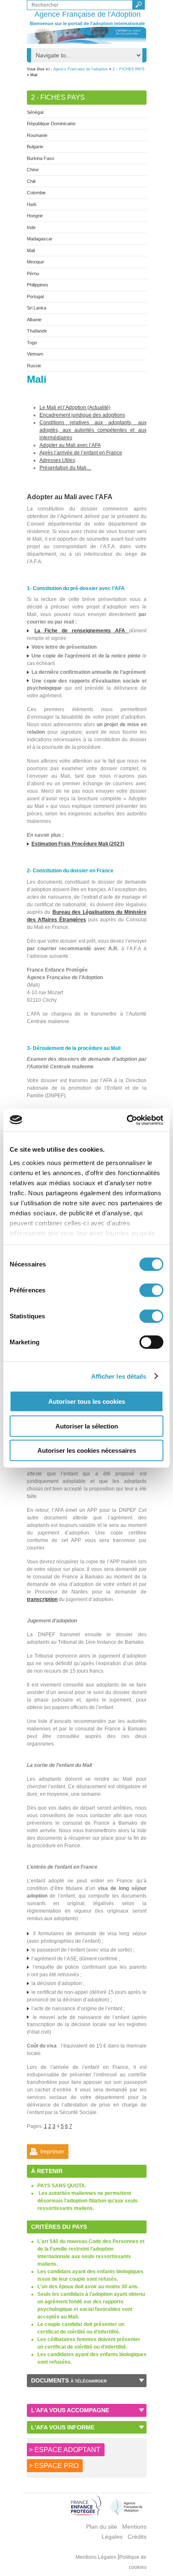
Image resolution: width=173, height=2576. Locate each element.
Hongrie (35, 216)
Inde (31, 227)
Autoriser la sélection (87, 1426)
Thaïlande (37, 331)
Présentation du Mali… (66, 468)
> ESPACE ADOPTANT (65, 2450)
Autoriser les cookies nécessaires (87, 1450)
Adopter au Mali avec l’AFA (70, 445)
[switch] (151, 1290)
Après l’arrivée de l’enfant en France (81, 453)
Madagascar (40, 239)
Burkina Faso (41, 158)
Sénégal (35, 112)
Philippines (38, 285)
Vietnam (35, 354)
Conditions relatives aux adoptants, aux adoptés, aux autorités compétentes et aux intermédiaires (93, 430)
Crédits (137, 2537)
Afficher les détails (119, 1376)
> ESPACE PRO (54, 2466)
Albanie (34, 320)
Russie (34, 366)
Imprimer (52, 2151)
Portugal (35, 297)
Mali (31, 250)
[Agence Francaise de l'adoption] (87, 35)
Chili (31, 181)
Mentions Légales (97, 2557)
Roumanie (37, 135)
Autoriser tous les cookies (87, 1401)
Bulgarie (35, 147)
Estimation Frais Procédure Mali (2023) (78, 844)
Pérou (33, 273)
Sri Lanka (37, 308)
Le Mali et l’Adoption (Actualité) (75, 407)
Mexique (35, 262)
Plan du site (102, 2527)
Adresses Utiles (57, 460)
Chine (33, 170)
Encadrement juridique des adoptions (82, 415)
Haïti (31, 204)
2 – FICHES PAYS (128, 69)
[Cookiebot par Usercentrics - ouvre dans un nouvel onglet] (127, 1120)
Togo (32, 343)
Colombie (36, 193)
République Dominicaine (51, 124)
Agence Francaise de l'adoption (81, 69)
